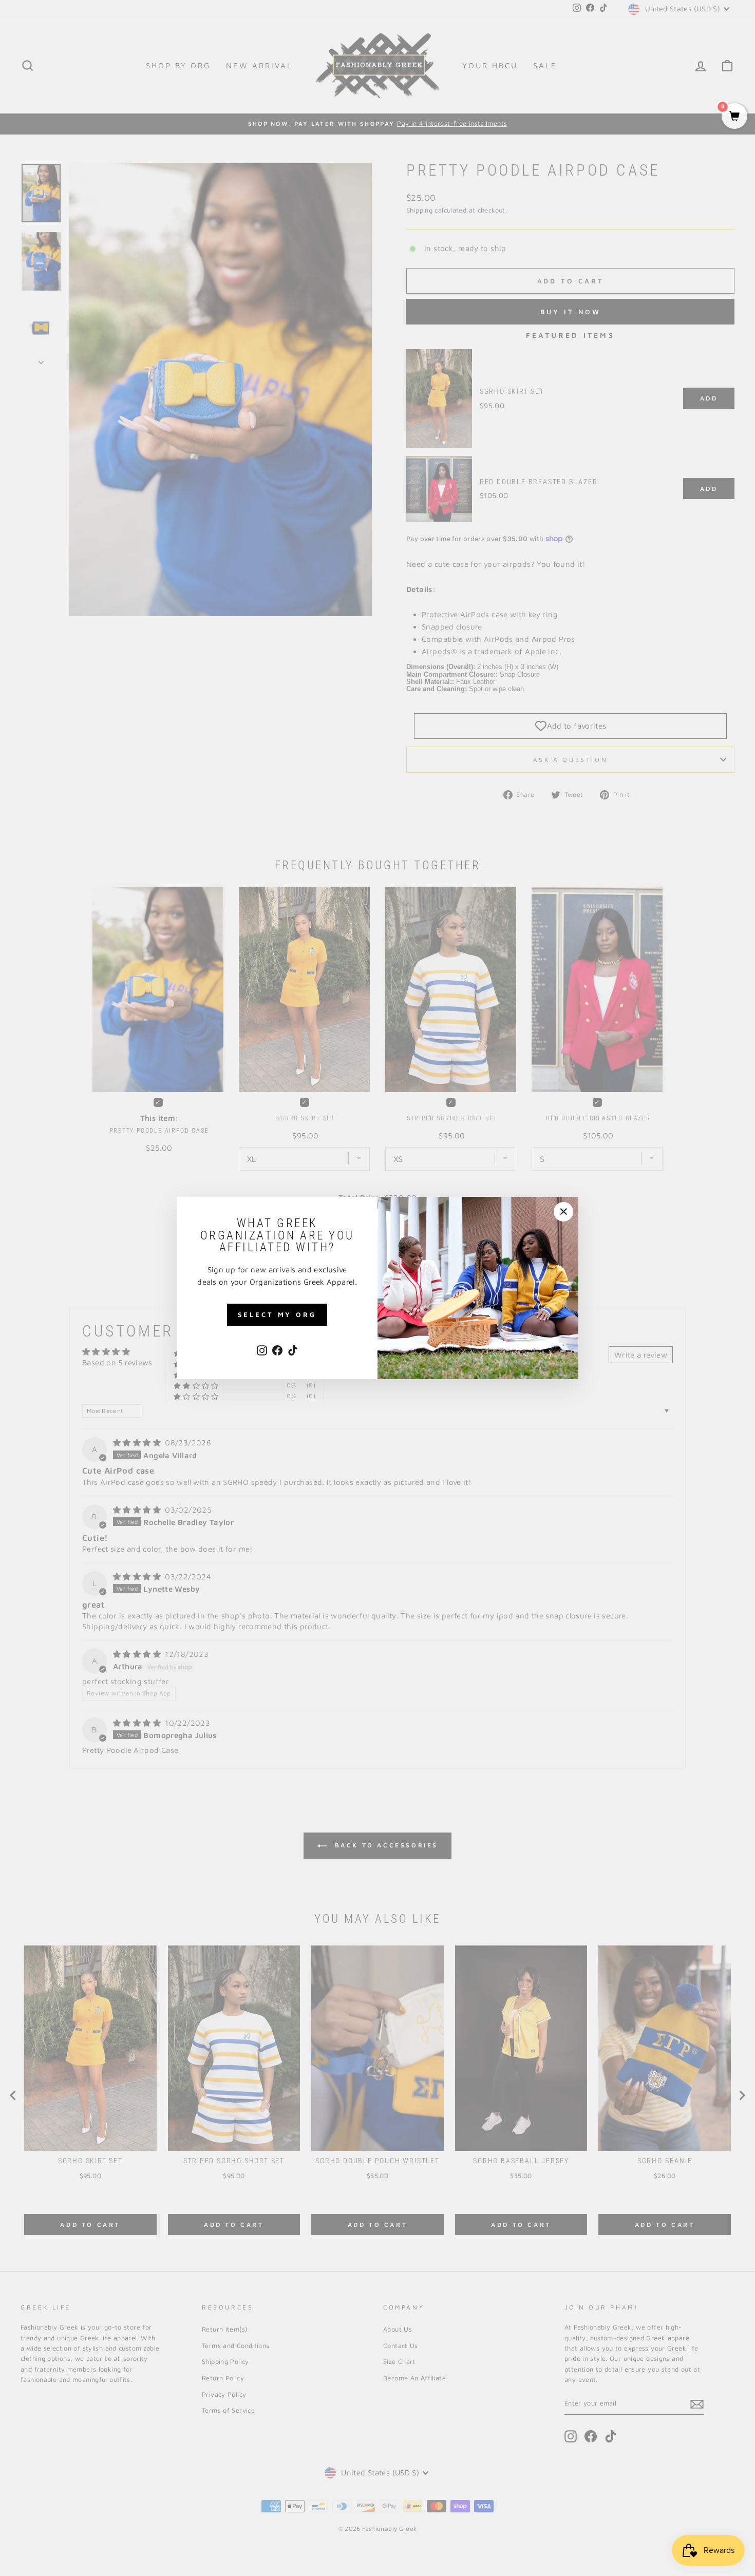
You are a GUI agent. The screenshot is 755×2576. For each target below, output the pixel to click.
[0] (734, 117)
